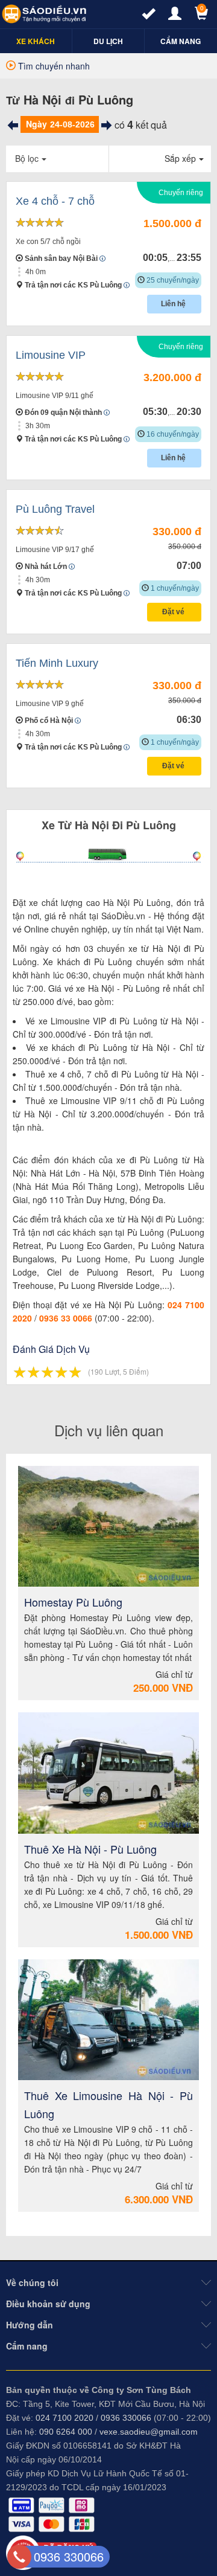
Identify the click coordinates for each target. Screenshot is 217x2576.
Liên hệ (174, 304)
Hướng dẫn (30, 2325)
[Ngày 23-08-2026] (13, 125)
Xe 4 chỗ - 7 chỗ (55, 201)
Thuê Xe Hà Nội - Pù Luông (90, 1849)
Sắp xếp (180, 158)
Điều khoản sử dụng (48, 2304)
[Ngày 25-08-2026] (107, 125)
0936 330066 (126, 2418)
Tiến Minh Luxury (57, 663)
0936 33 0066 (66, 1318)
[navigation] (36, 41)
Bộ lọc (27, 158)
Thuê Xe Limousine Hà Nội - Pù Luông (108, 2104)
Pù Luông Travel (55, 509)
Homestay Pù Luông (73, 1602)
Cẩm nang (27, 2346)
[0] (196, 16)
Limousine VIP (51, 355)
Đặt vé (174, 612)
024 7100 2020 (64, 2418)
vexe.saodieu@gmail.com (149, 2432)
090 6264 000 (66, 2432)
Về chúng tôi (32, 2282)
